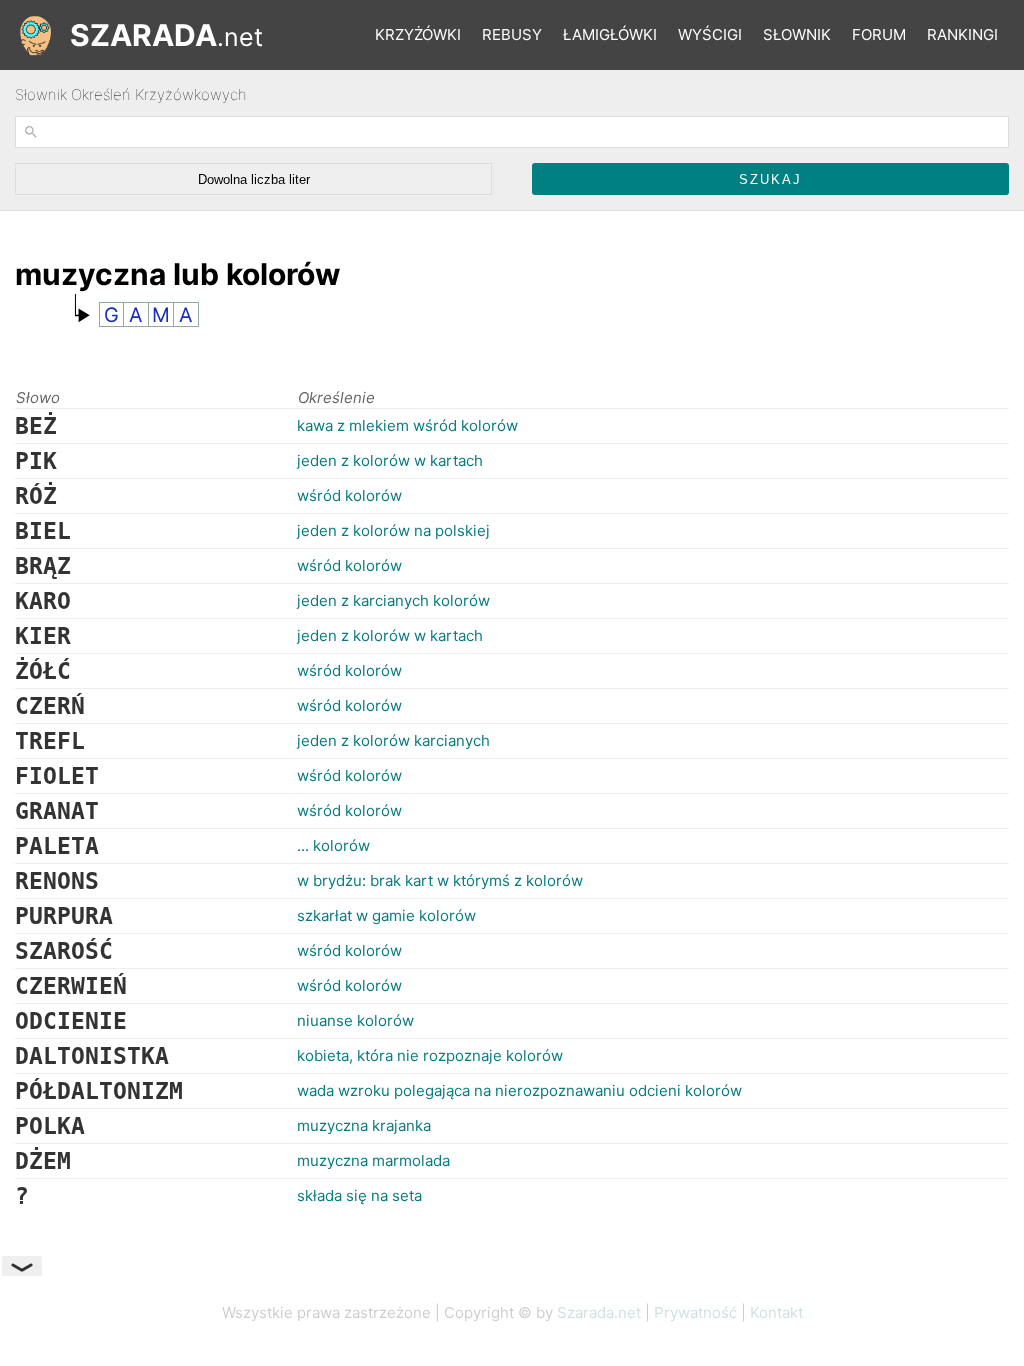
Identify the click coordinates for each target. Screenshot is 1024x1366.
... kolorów (333, 845)
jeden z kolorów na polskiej (393, 530)
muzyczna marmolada (373, 1160)
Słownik (797, 34)
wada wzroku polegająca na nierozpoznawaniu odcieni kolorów (519, 1090)
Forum (879, 34)
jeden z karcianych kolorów (393, 600)
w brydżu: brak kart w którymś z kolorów (440, 880)
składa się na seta (359, 1195)
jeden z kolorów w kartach (390, 460)
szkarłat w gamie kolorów (386, 915)
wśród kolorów (349, 495)
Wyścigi (710, 34)
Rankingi (962, 34)
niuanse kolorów (355, 1020)
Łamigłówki (610, 34)
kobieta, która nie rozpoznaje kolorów (430, 1055)
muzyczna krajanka (364, 1125)
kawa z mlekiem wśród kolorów (407, 425)
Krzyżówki (418, 34)
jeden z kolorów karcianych (393, 740)
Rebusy (512, 34)
